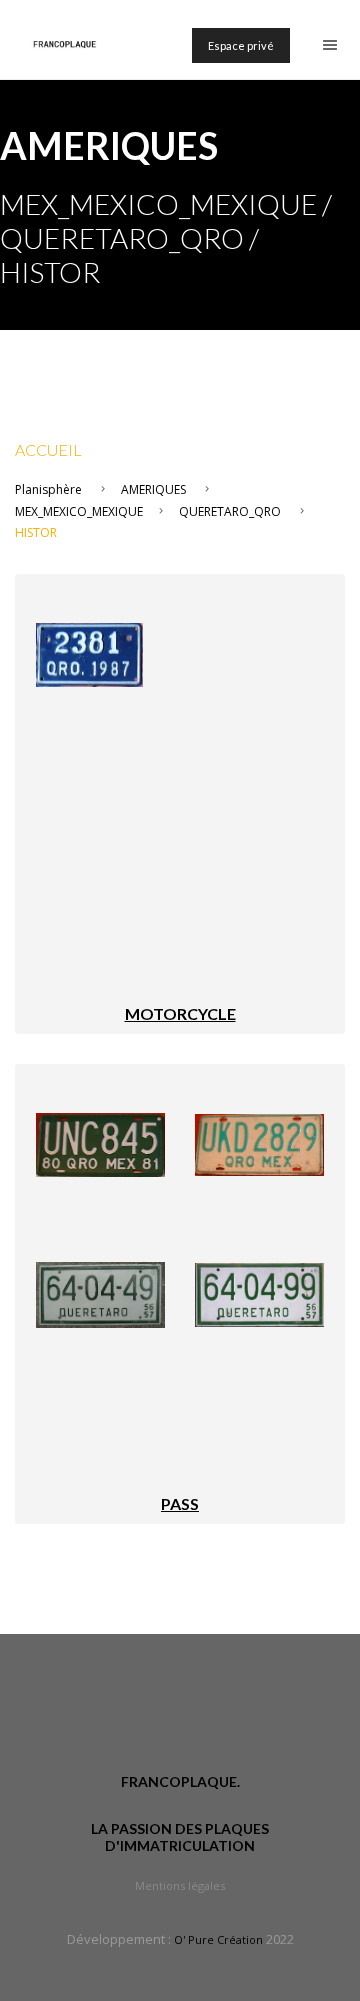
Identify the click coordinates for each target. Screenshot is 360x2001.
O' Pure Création (218, 1939)
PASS (180, 1503)
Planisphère (48, 489)
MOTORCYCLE (180, 1013)
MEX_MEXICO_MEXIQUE (79, 511)
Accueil (48, 449)
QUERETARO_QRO (230, 511)
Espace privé (241, 45)
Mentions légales (180, 1885)
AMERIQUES (153, 489)
